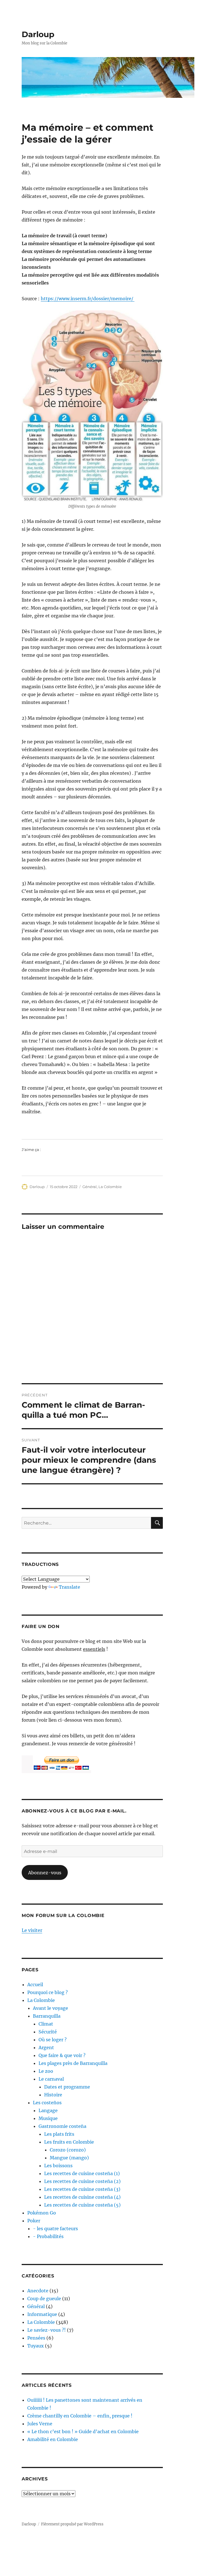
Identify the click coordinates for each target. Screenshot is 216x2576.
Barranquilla (47, 2016)
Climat (46, 2024)
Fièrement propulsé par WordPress (72, 2524)
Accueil (35, 1985)
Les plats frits (59, 2134)
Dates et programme (67, 2087)
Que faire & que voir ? (62, 2055)
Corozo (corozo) (68, 2150)
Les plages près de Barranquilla (73, 2063)
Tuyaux (36, 2346)
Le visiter (32, 1930)
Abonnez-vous (45, 1873)
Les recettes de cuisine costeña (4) (82, 2197)
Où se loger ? (53, 2040)
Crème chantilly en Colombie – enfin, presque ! (80, 2416)
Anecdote (38, 2291)
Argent (46, 2047)
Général (90, 1187)
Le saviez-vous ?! (47, 2330)
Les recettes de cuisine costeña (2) (82, 2181)
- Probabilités (48, 2236)
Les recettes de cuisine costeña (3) (82, 2189)
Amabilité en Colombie (53, 2439)
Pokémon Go (42, 2213)
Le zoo (46, 2071)
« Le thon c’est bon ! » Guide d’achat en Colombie (83, 2431)
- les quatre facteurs (55, 2229)
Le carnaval (51, 2079)
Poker (34, 2221)
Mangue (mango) (69, 2158)
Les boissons (58, 2166)
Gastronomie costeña (62, 2126)
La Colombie (110, 1187)
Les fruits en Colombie (69, 2142)
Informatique (42, 2314)
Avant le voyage (50, 2008)
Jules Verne (40, 2424)
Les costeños (47, 2103)
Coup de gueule (44, 2299)
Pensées (36, 2338)
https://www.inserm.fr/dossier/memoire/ (88, 299)
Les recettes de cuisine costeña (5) (82, 2205)
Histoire (53, 2095)
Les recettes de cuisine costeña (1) (82, 2173)
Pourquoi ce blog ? (48, 1992)
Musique (48, 2118)
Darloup (38, 34)
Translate (69, 1587)
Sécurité (48, 2032)
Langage (48, 2110)
